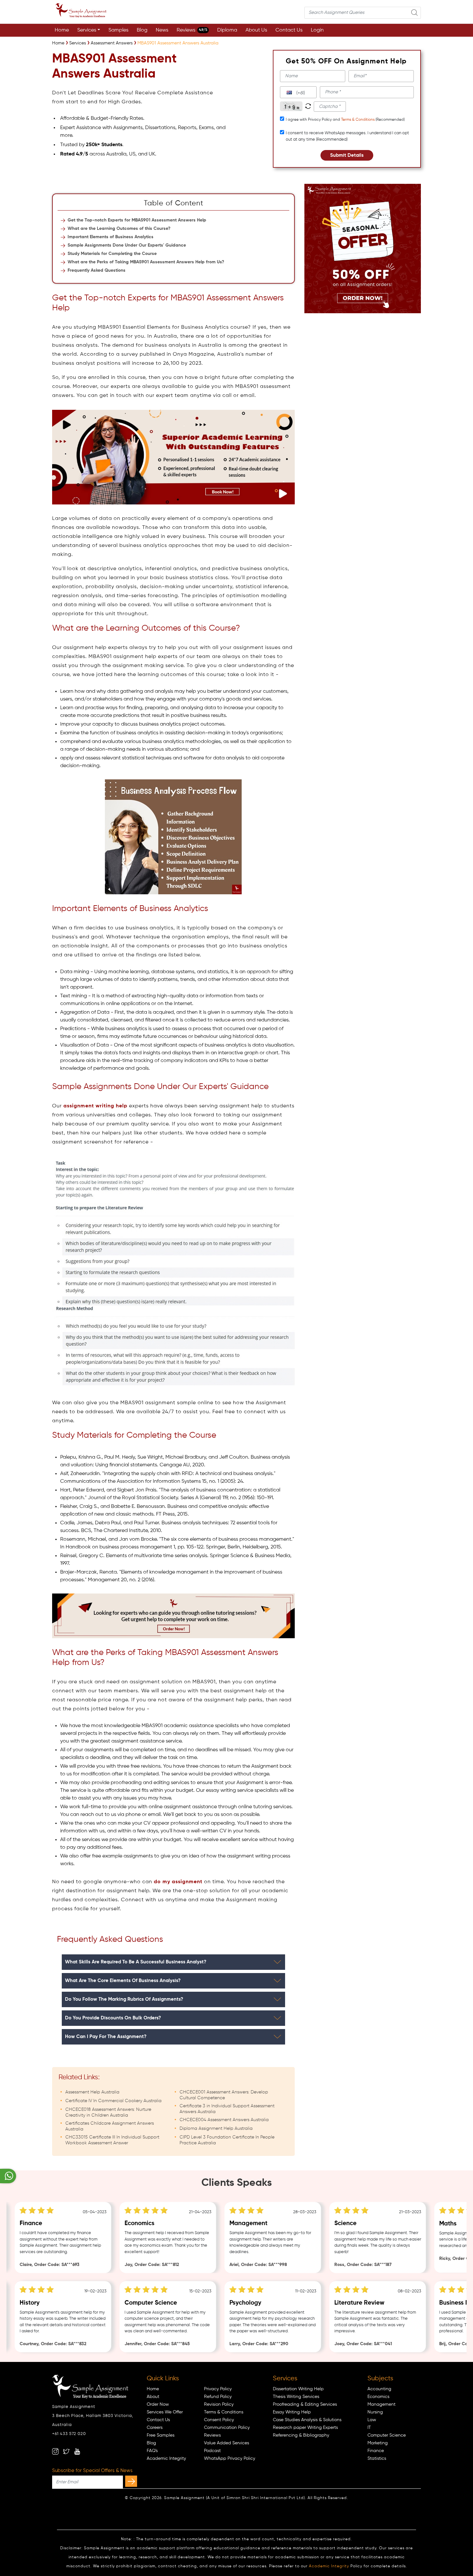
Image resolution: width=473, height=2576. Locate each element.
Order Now (158, 2404)
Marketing (378, 2443)
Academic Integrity (166, 2458)
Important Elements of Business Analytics (111, 237)
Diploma (227, 30)
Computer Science (387, 2435)
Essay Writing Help (292, 2412)
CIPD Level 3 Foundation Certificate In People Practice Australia (227, 2140)
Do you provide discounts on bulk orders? (113, 2018)
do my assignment (178, 1882)
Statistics (377, 2458)
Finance (376, 2451)
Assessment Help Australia (92, 2092)
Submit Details (347, 155)
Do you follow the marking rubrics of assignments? (124, 1999)
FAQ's (152, 2451)
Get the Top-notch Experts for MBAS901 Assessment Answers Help (137, 220)
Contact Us (289, 30)
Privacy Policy (218, 2389)
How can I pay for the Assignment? (106, 2037)
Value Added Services (227, 2443)
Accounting (379, 2389)
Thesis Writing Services (296, 2397)
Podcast (212, 2451)
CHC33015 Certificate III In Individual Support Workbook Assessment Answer (112, 2140)
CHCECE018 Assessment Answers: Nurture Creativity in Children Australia (108, 2112)
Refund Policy (218, 2397)
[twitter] (66, 2451)
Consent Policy (219, 2420)
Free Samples (161, 2435)
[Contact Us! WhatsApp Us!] (8, 2176)
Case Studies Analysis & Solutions (307, 2420)
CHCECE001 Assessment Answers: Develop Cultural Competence (224, 2095)
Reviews (192, 30)
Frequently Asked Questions (97, 270)
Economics (378, 2397)
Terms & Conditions (358, 120)
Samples (118, 30)
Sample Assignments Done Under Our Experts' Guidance (127, 245)
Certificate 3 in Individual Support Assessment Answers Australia (227, 2109)
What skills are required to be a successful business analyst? (136, 1962)
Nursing (375, 2412)
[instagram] (55, 2451)
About (153, 2397)
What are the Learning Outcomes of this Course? (119, 229)
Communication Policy (227, 2428)
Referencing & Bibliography (301, 2435)
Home (62, 30)
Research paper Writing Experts (305, 2428)
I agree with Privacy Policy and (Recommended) (345, 120)
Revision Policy (219, 2404)
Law (372, 2420)
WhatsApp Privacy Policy (230, 2458)
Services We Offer (165, 2412)
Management (381, 2404)
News (162, 30)
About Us (256, 30)
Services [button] (87, 30)
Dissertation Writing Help (298, 2389)
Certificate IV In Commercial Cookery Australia (113, 2101)
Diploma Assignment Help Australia (216, 2129)
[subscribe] (131, 2481)
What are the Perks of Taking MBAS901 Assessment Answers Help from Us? (146, 262)
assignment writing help (95, 1106)
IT (369, 2428)
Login (317, 30)
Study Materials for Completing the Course (112, 254)
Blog (142, 30)
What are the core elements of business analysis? (123, 1981)
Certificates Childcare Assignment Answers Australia (110, 2126)
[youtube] (77, 2451)
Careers (155, 2428)
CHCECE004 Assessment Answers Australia (224, 2120)
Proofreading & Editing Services (305, 2404)
